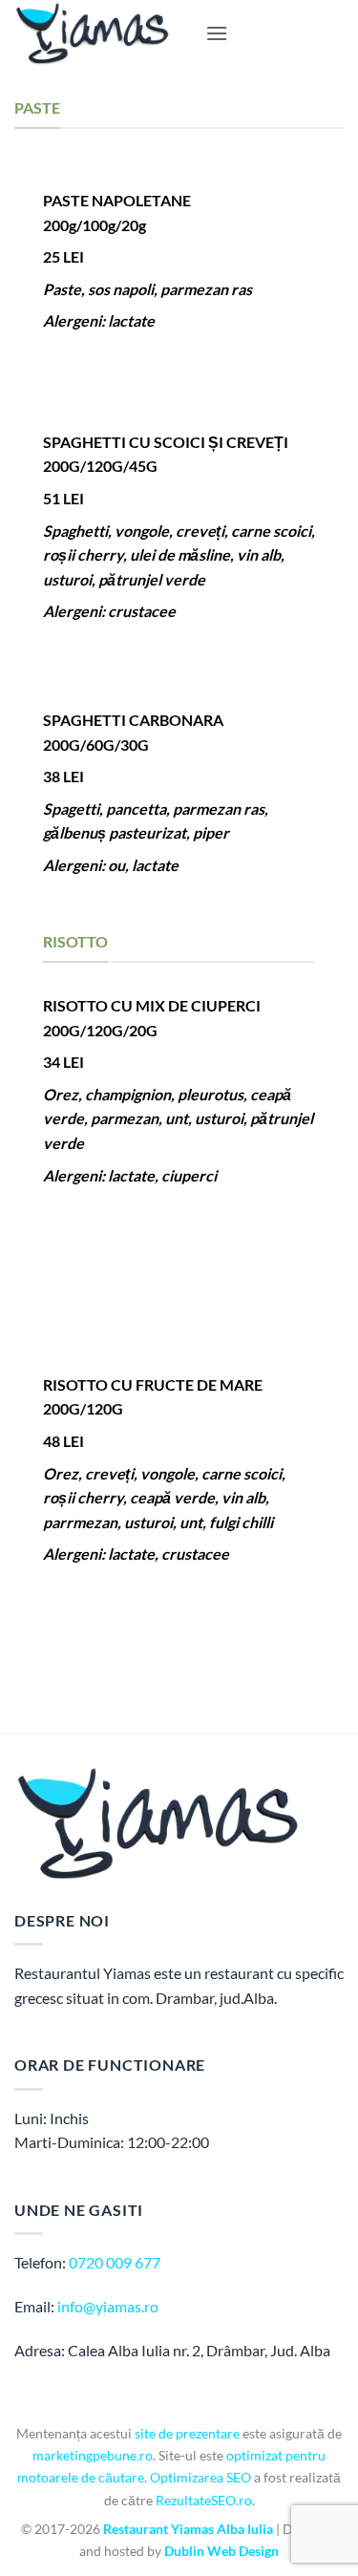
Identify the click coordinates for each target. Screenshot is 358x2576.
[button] (217, 33)
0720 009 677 (115, 2262)
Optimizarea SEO (200, 2477)
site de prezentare (187, 2433)
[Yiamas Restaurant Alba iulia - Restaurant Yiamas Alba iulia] (103, 33)
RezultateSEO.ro (204, 2500)
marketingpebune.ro (93, 2455)
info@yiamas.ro (108, 2306)
